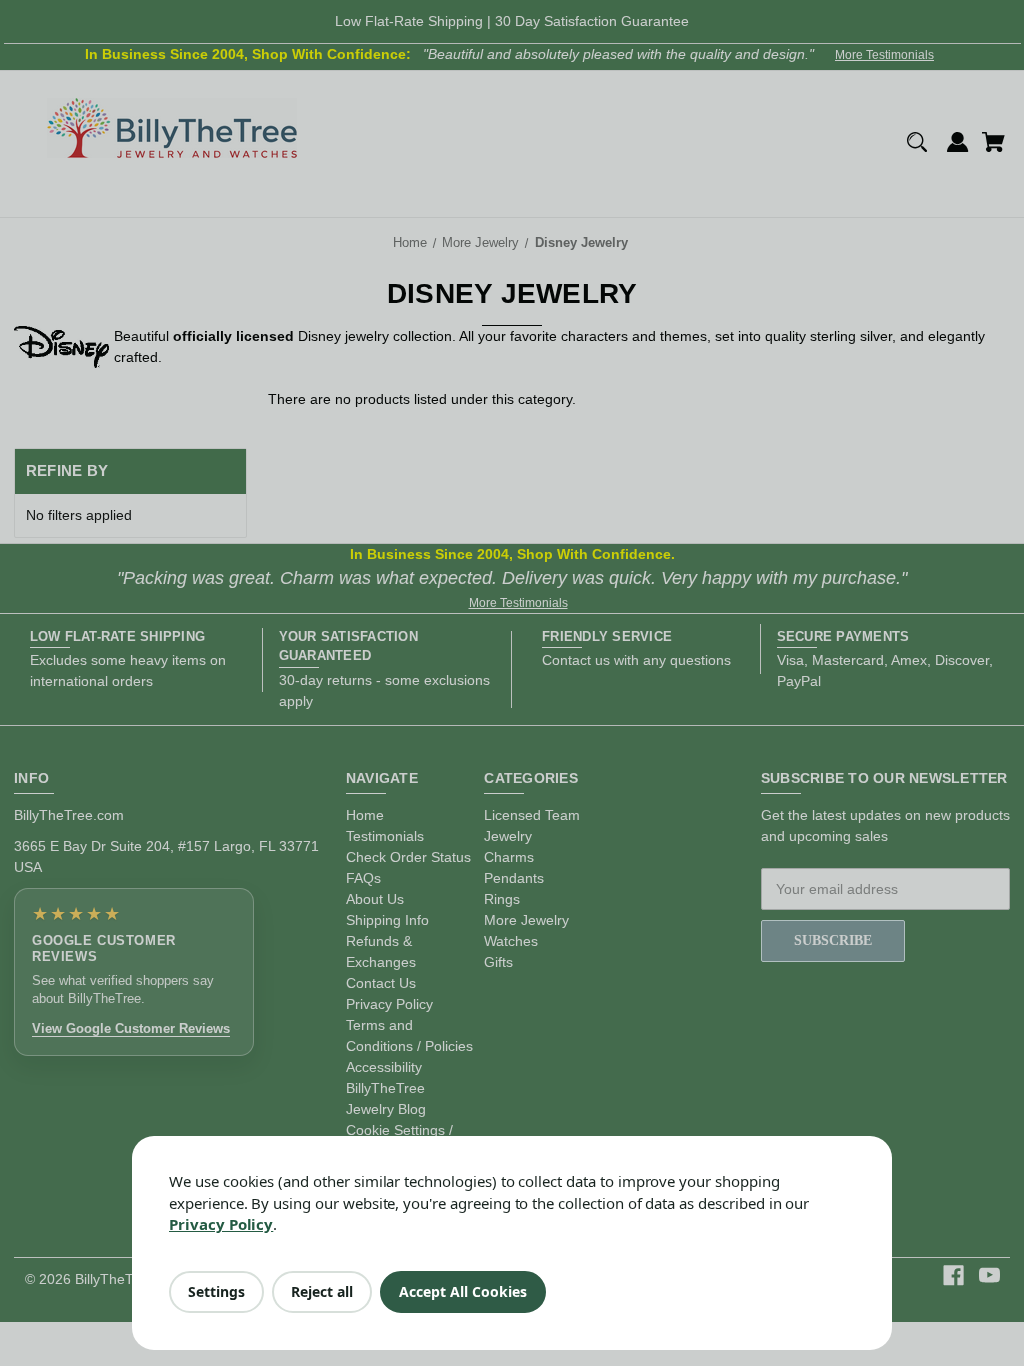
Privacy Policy (221, 1224)
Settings (216, 1291)
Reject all (322, 1291)
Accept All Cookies (463, 1291)
